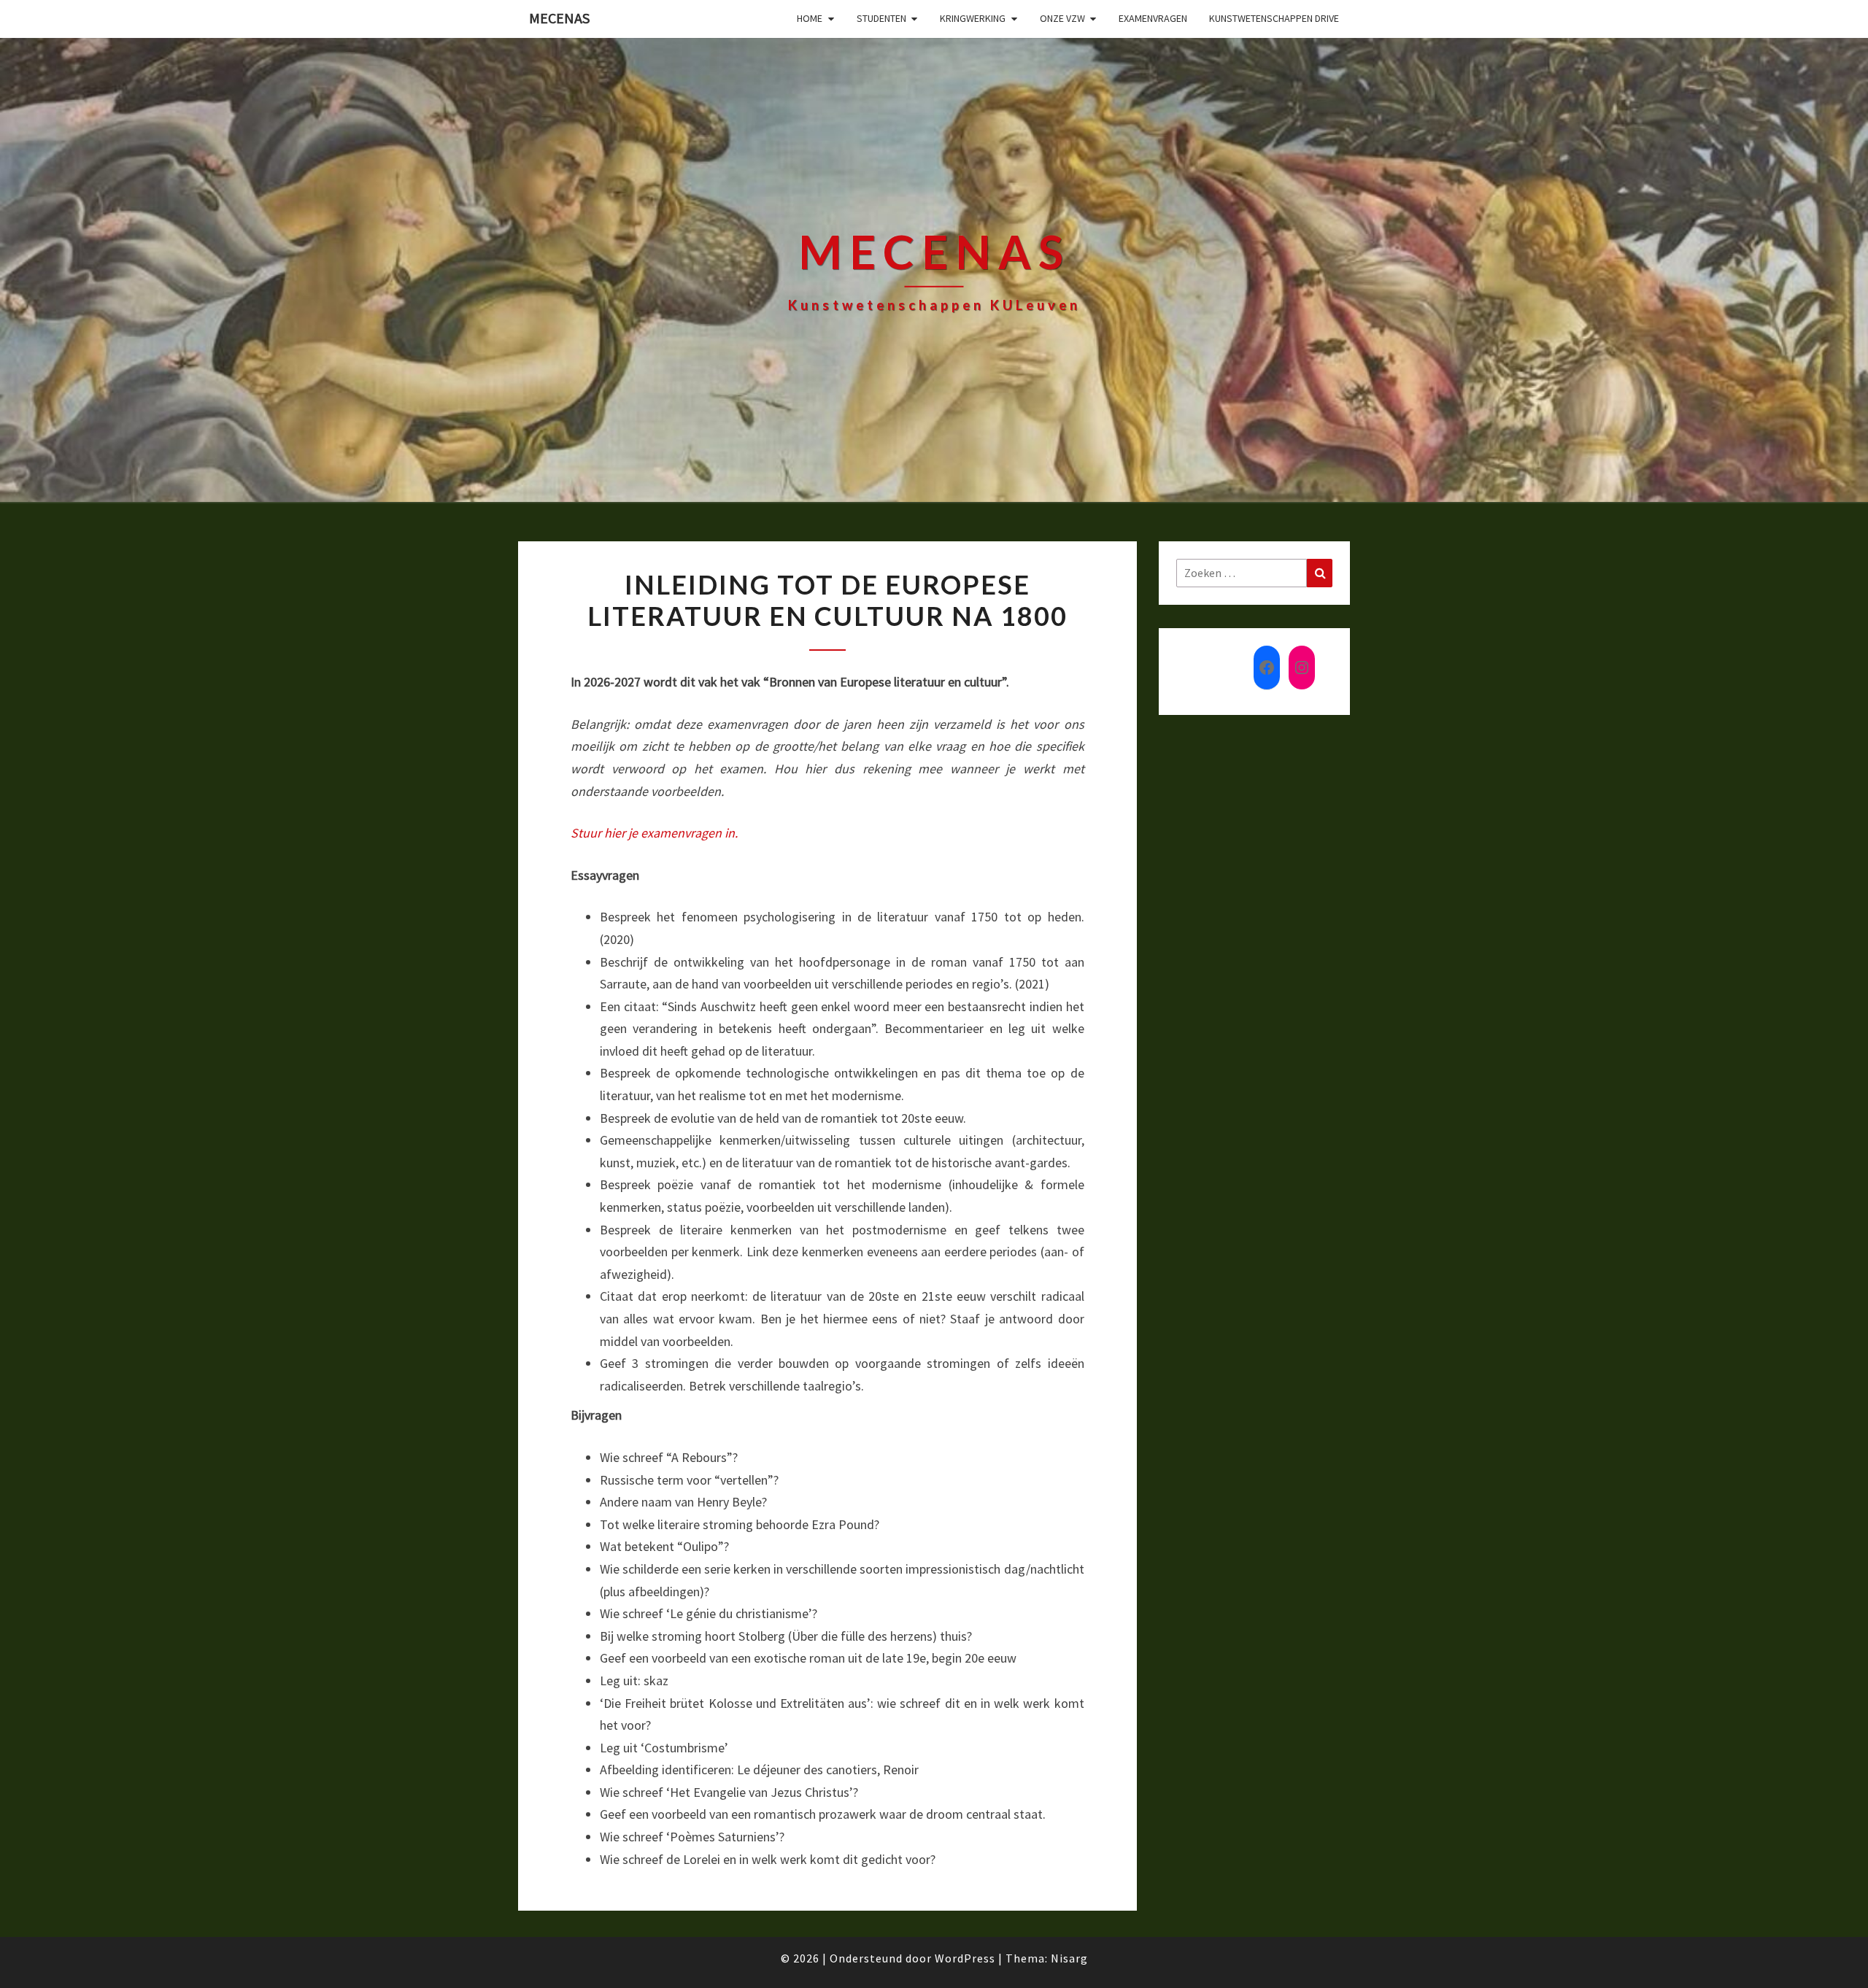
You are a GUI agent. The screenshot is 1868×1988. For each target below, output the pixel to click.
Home (810, 18)
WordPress (965, 1958)
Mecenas (559, 18)
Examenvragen (1153, 18)
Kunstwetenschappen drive (1274, 18)
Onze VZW (1062, 18)
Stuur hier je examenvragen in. (654, 833)
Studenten (881, 18)
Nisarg (1069, 1958)
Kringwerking (973, 18)
